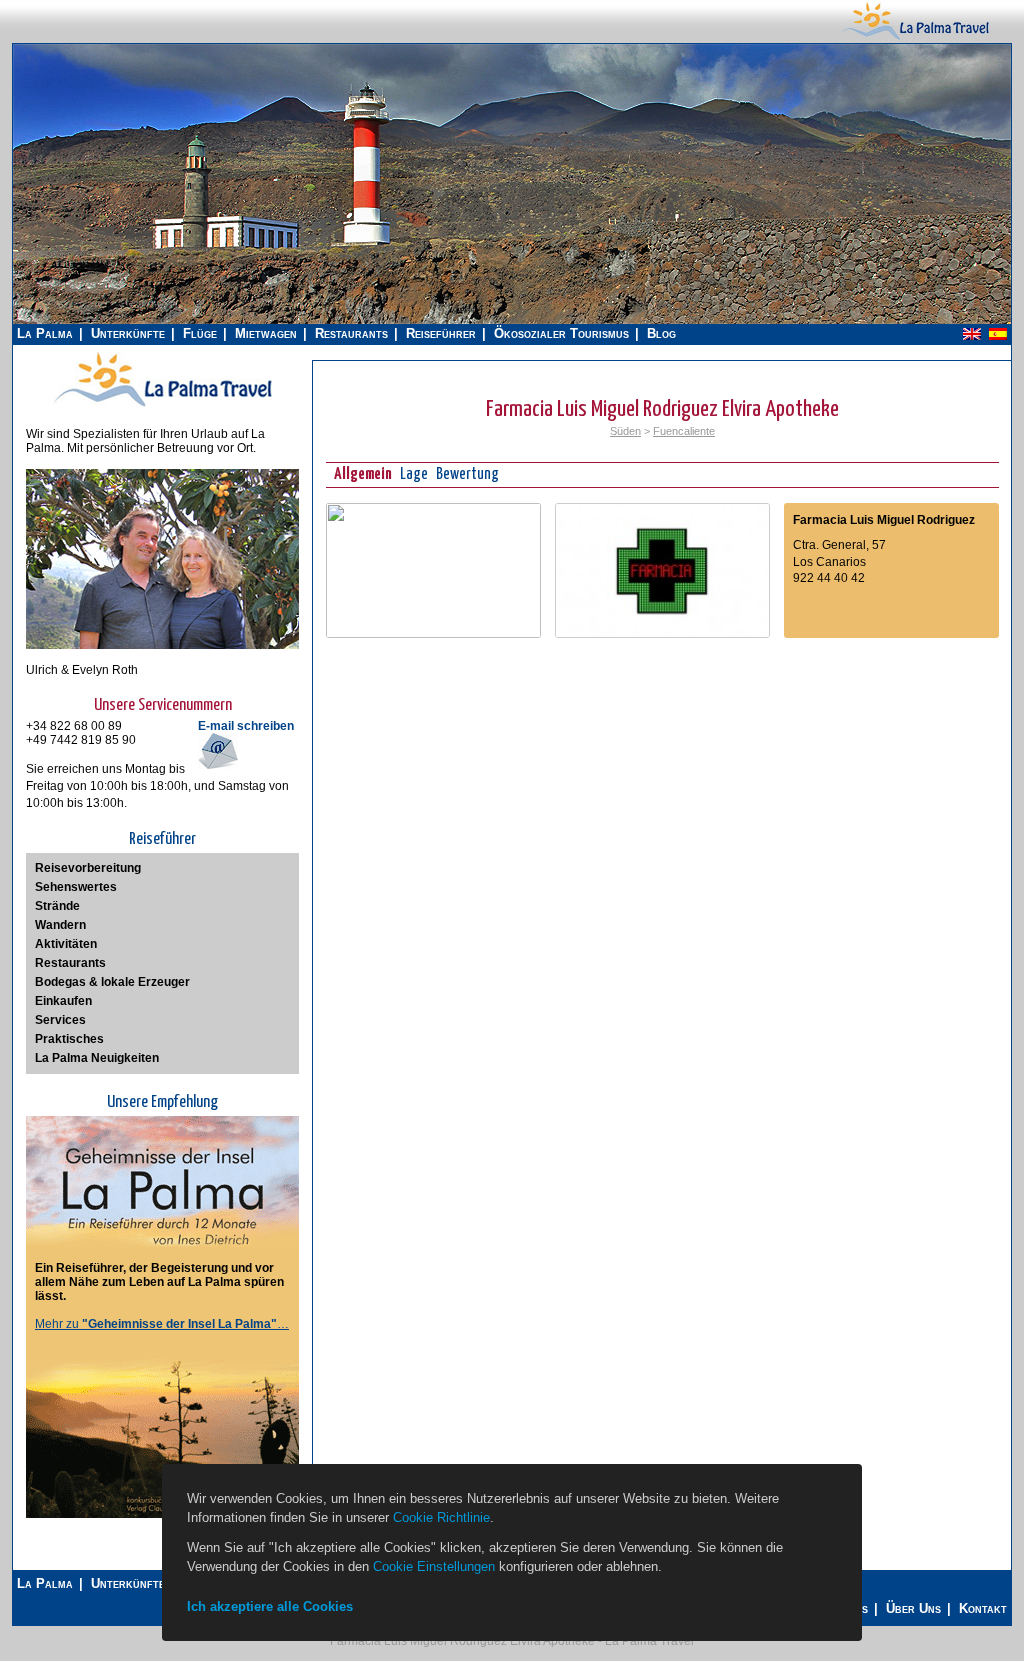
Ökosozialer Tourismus (561, 333)
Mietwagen (266, 333)
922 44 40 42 (829, 578)
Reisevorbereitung (88, 868)
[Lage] (433, 634)
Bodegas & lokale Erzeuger (112, 982)
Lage (414, 474)
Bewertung (467, 474)
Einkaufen (63, 1001)
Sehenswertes (76, 887)
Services (60, 1020)
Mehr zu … (162, 1324)
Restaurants (351, 333)
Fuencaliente (684, 431)
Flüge (200, 333)
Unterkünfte (128, 333)
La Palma (45, 333)
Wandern (60, 925)
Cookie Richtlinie (441, 1517)
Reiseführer (441, 333)
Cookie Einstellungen (434, 1566)
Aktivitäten (66, 944)
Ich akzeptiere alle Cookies (270, 1606)
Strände (57, 906)
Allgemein (363, 474)
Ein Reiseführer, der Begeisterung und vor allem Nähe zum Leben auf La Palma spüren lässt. (159, 1282)
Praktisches (69, 1039)
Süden (625, 431)
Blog (661, 333)
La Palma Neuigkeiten (97, 1058)
